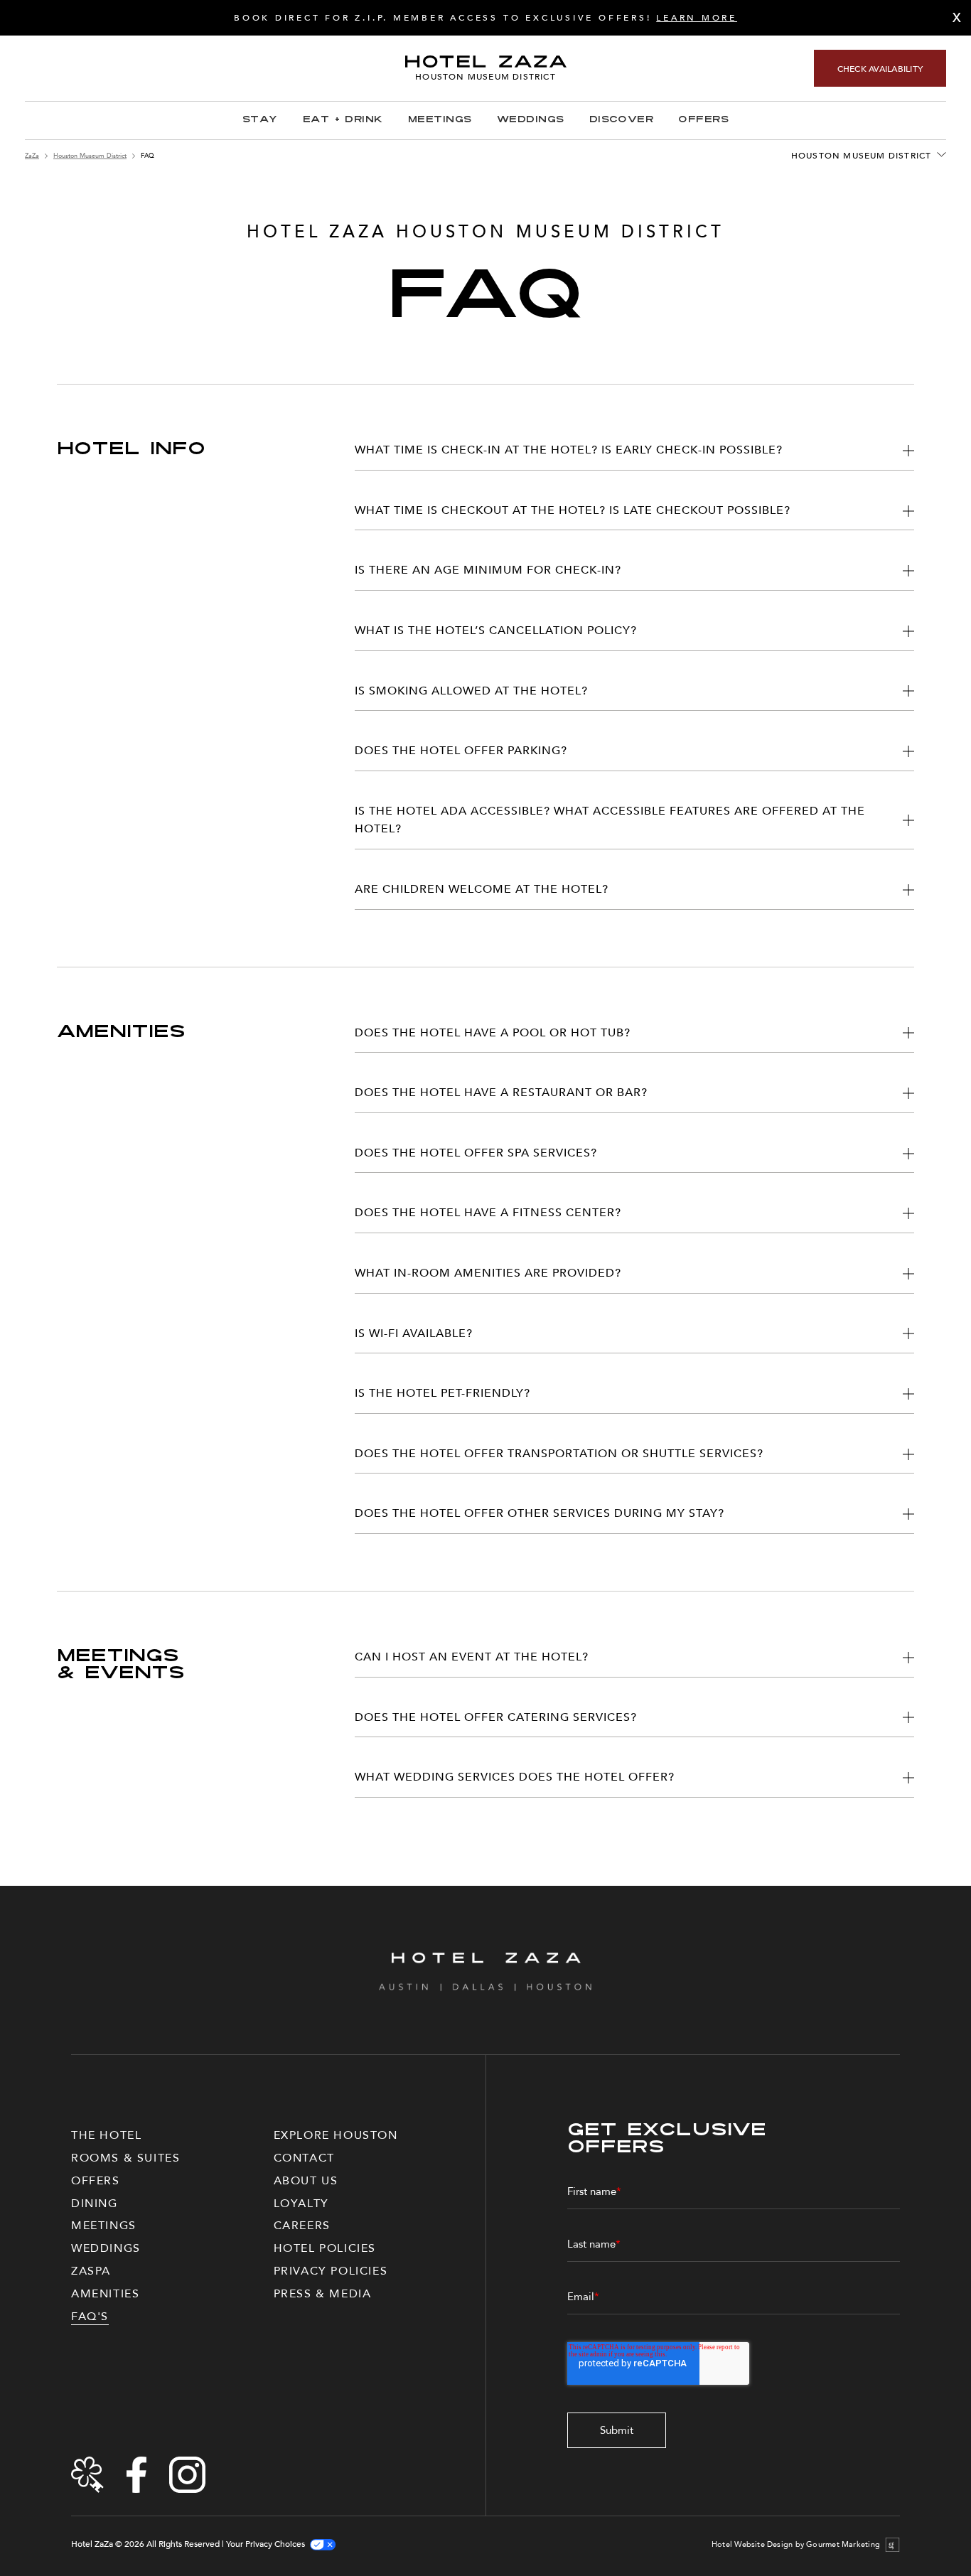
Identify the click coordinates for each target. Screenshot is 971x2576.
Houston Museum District (90, 156)
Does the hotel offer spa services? (476, 1153)
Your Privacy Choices (265, 2544)
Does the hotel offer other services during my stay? (540, 1513)
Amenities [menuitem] (105, 2294)
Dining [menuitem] (95, 2204)
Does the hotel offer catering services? (496, 1717)
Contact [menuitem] (304, 2158)
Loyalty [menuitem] (301, 2204)
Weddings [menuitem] (106, 2248)
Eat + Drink (343, 120)
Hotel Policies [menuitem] (325, 2248)
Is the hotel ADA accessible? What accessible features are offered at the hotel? (610, 820)
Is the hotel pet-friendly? (442, 1393)
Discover (622, 120)
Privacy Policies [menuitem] (331, 2271)
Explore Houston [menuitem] (336, 2135)
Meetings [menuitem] (104, 2226)
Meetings (440, 120)
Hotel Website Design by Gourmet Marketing (796, 2545)
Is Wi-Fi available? (414, 1333)
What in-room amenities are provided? (488, 1273)
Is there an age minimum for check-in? (488, 570)
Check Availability (880, 69)
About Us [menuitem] (306, 2181)
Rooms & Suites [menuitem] (125, 2158)
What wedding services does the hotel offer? (515, 1777)
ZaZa (32, 156)
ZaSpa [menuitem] (91, 2271)
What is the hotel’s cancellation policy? (496, 630)
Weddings (531, 120)
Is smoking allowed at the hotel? (471, 691)
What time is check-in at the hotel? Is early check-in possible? (569, 450)
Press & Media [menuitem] (323, 2294)
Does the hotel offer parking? (461, 751)
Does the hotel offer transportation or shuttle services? (559, 1454)
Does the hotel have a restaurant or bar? (501, 1093)
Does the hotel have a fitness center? (488, 1213)
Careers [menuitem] (302, 2226)
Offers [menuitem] (96, 2181)
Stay (260, 120)
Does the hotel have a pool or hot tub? (493, 1033)
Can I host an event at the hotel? (472, 1657)
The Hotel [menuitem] (106, 2135)
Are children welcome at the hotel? (482, 889)
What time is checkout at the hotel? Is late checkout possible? (573, 510)
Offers (703, 120)
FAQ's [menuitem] (90, 2317)
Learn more (697, 18)
